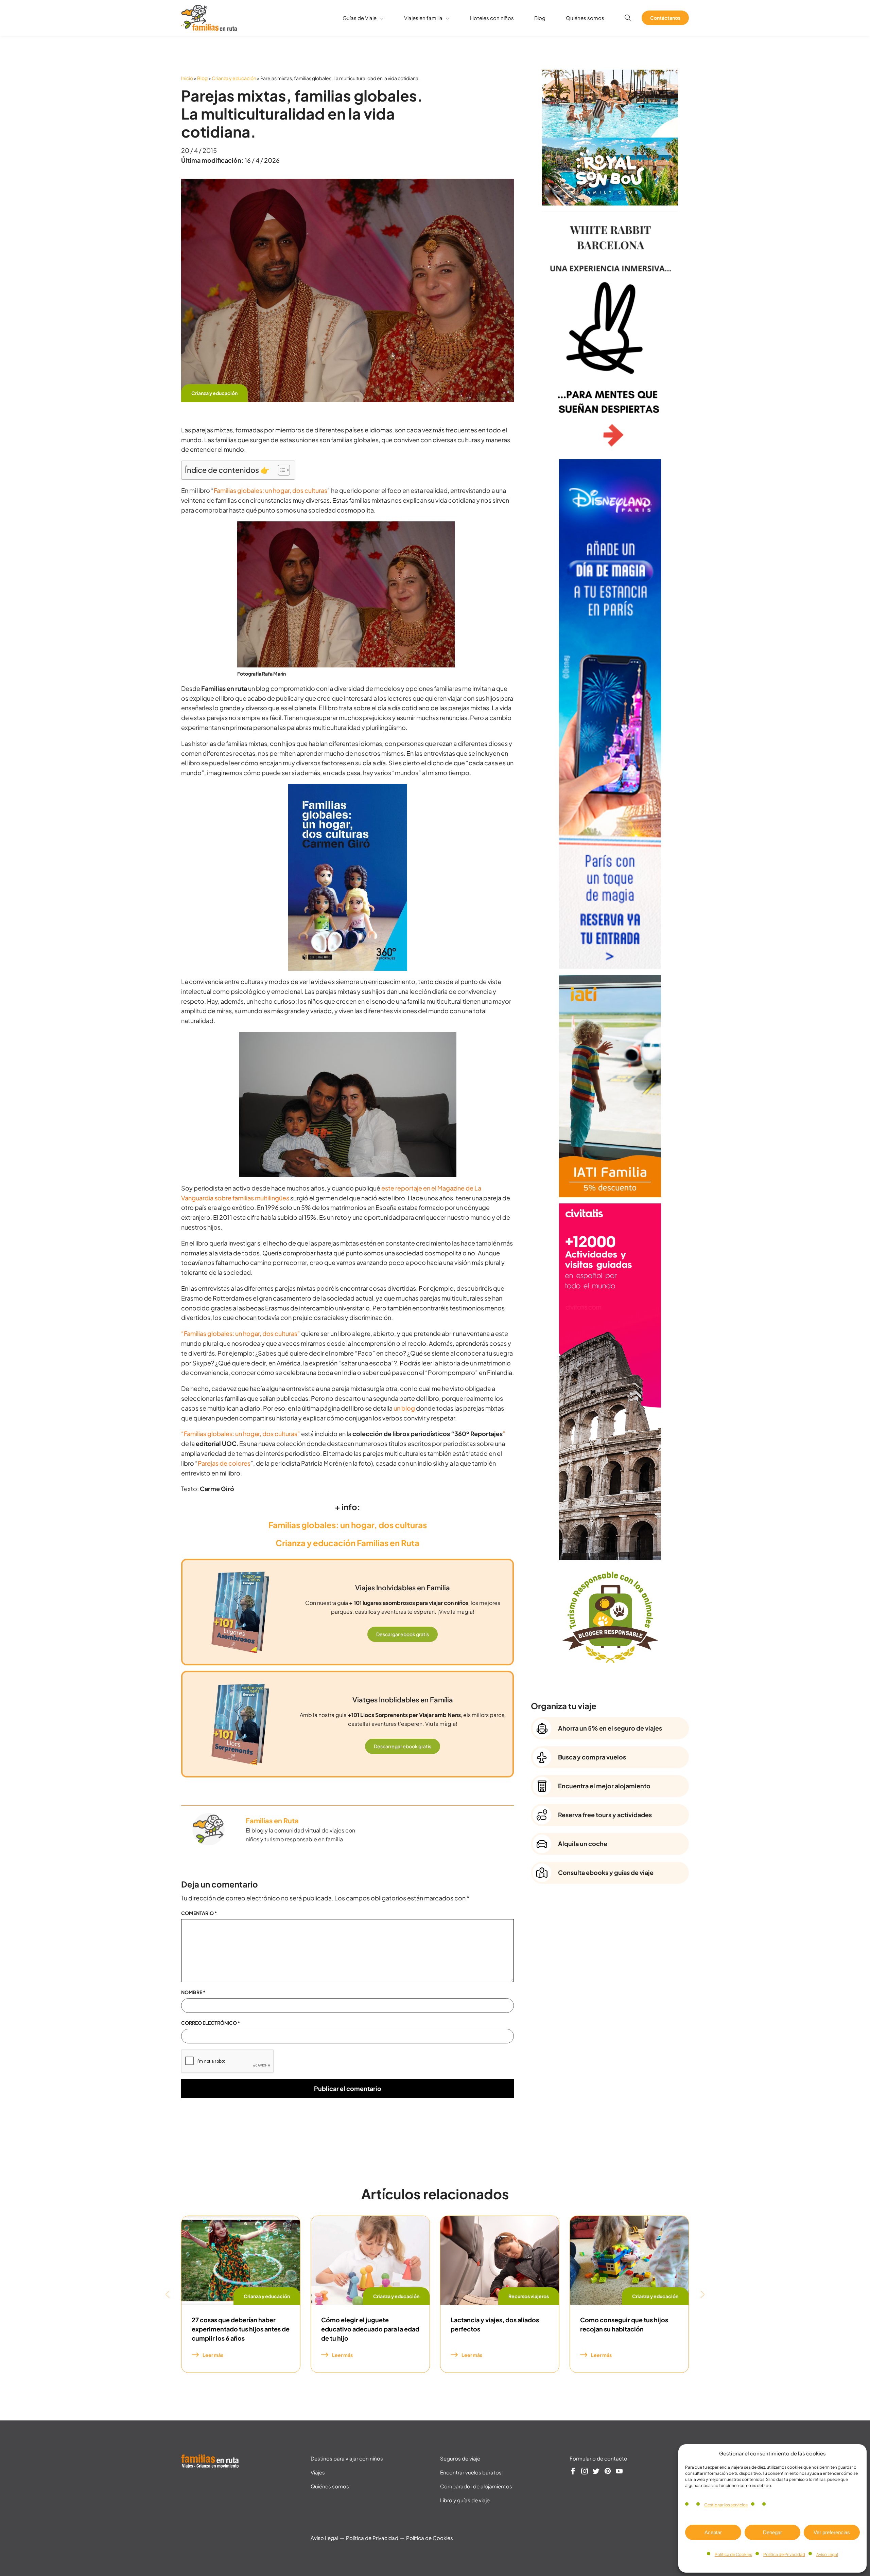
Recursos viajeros (529, 2296)
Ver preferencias (832, 2532)
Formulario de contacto (598, 2458)
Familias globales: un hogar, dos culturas (271, 490)
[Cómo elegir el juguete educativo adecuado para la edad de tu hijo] (370, 2260)
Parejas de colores (224, 1463)
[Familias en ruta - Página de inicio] (209, 28)
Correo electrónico (211, 2023)
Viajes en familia (423, 18)
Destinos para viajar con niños (347, 2458)
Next (702, 2294)
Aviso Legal (827, 2554)
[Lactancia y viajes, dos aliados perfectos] (500, 2260)
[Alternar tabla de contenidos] (281, 470)
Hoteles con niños (492, 18)
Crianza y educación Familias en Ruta (347, 1543)
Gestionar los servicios (726, 2505)
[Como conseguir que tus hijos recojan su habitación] (629, 2260)
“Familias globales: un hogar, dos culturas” (241, 1333)
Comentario (199, 1913)
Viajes (318, 2472)
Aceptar (713, 2532)
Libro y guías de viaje (465, 2500)
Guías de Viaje (360, 18)
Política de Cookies (733, 2554)
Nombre (193, 1992)
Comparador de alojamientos (476, 2486)
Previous (168, 2294)
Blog (540, 18)
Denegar (772, 2532)
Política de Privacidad (784, 2554)
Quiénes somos (585, 18)
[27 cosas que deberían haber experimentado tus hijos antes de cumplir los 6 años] (241, 2260)
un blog (404, 1408)
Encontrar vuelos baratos (471, 2472)
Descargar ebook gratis (403, 1634)
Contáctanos (665, 18)
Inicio (187, 78)
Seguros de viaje (460, 2458)
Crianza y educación (234, 78)
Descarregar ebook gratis (403, 1746)
